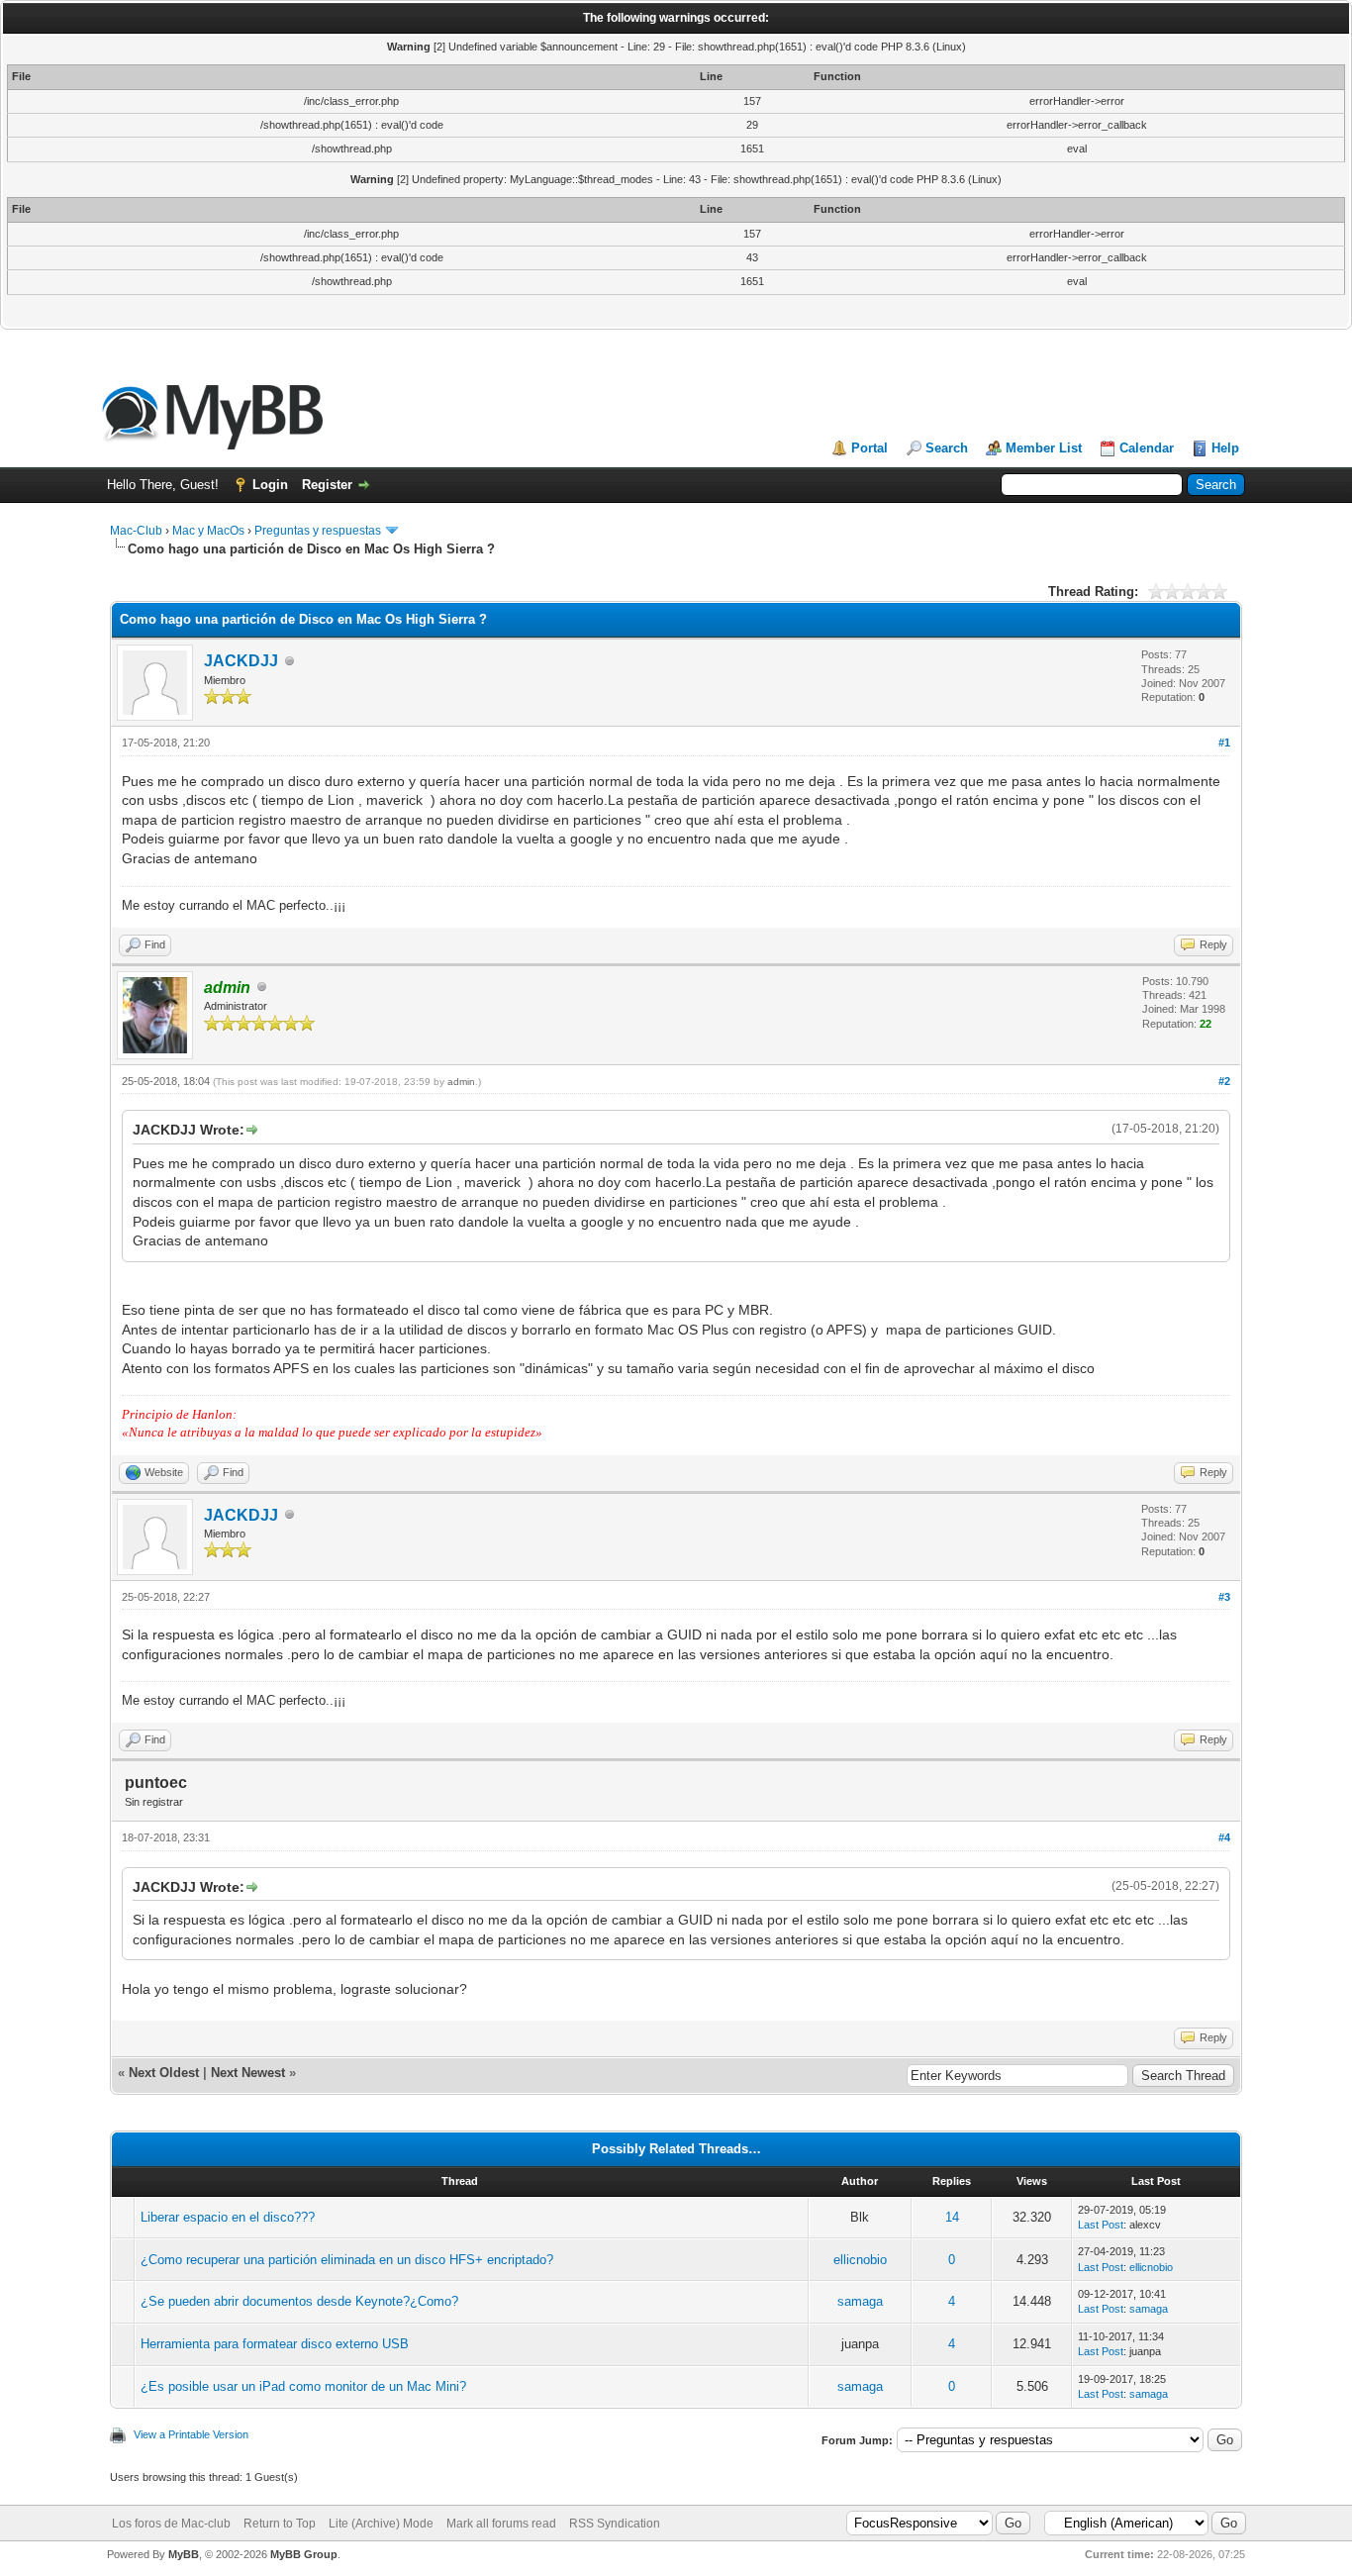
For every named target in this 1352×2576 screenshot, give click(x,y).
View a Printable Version (191, 2434)
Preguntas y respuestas (318, 531)
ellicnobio (860, 2260)
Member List (1044, 448)
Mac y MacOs (208, 531)
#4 (1224, 1837)
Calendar (1147, 448)
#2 (1224, 1081)
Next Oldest (164, 2073)
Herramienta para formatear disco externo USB (275, 2344)
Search (947, 448)
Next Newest (248, 2073)
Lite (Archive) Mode (381, 2524)
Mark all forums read (501, 2524)
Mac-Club (136, 531)
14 (952, 2217)
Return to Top (280, 2524)
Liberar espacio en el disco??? (228, 2217)
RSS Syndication (615, 2524)
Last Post (1101, 2225)
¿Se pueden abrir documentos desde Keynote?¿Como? (299, 2301)
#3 (1224, 1597)
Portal (869, 448)
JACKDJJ (241, 661)
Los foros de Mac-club (171, 2524)
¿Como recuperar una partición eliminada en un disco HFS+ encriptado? (347, 2260)
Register (327, 485)
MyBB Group (304, 2554)
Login (270, 485)
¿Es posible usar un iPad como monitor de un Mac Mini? (303, 2386)
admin (461, 1082)
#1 (1224, 743)
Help (1225, 448)
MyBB (184, 2554)
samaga (860, 2301)
